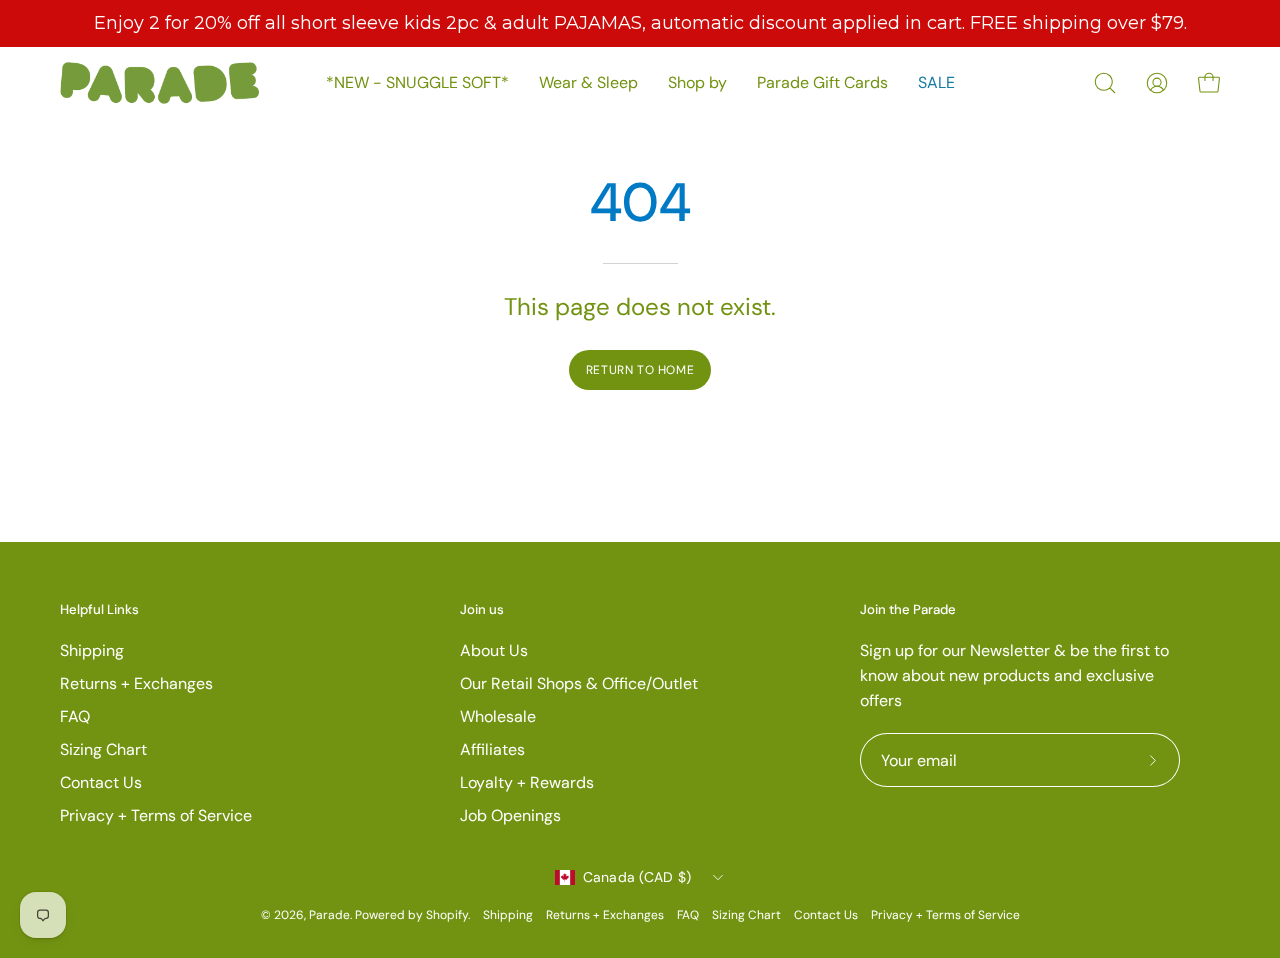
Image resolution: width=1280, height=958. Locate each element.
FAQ (75, 716)
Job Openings (510, 815)
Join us (482, 610)
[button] (1105, 83)
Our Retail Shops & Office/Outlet (579, 683)
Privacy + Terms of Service (156, 815)
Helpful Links (99, 610)
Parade (329, 915)
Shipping (92, 650)
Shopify (447, 915)
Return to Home (640, 370)
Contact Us (101, 782)
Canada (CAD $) (637, 877)
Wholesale (498, 716)
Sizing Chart (103, 749)
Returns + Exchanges (136, 683)
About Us (494, 650)
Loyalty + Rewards (527, 782)
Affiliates (492, 749)
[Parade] (160, 83)
